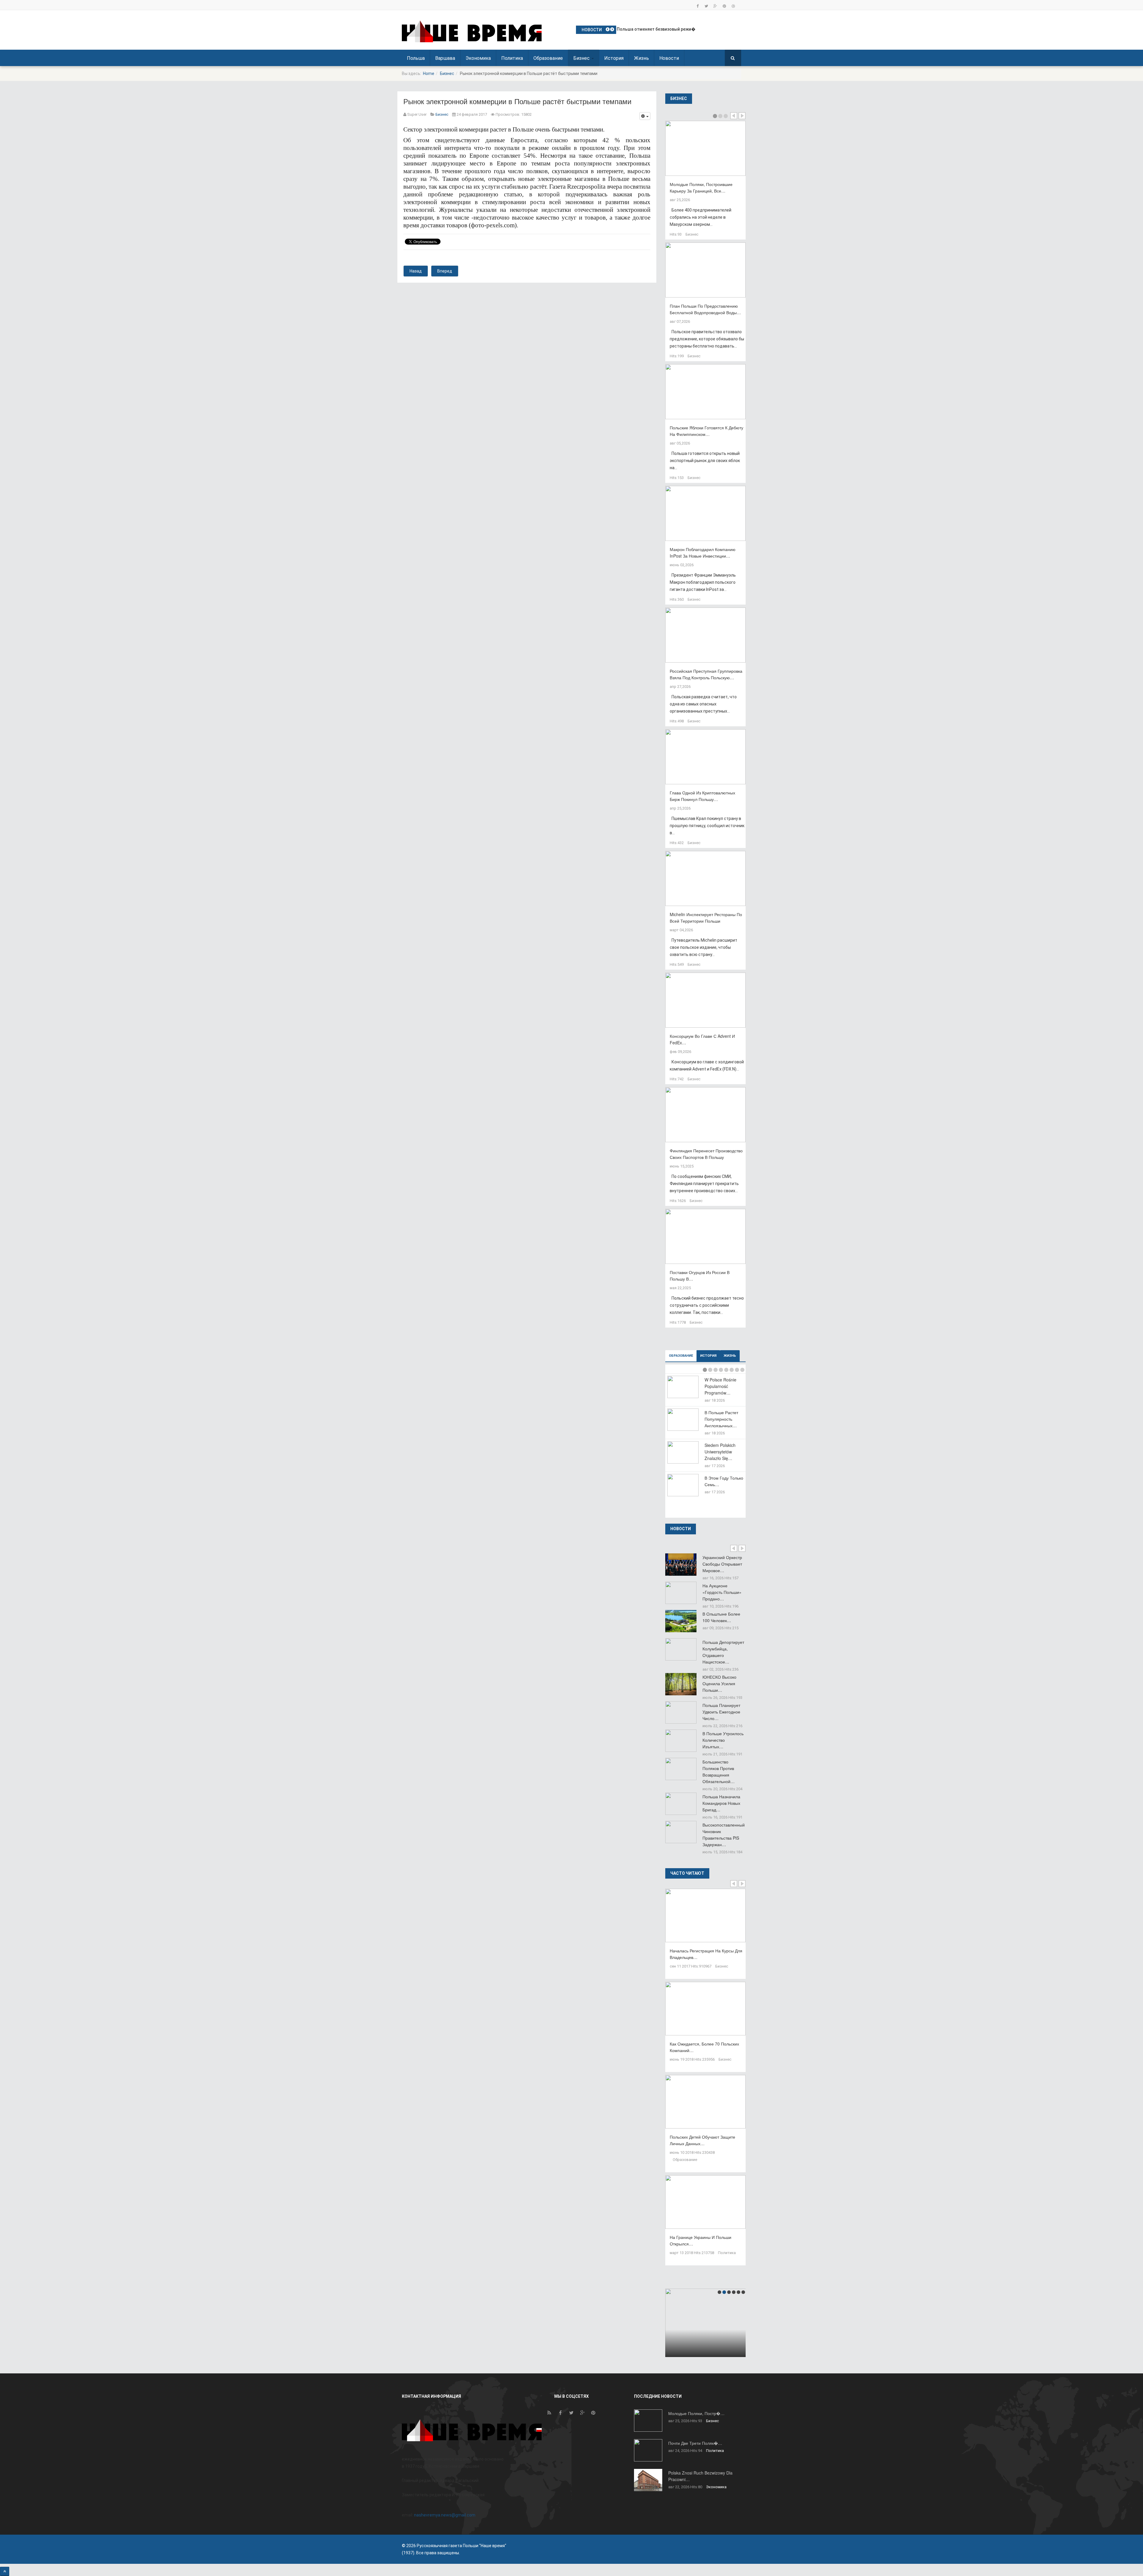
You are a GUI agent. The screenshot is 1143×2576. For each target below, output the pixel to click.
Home (429, 73)
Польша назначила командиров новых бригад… (721, 1803)
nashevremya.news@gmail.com (445, 2515)
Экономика (478, 58)
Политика (512, 58)
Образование (548, 58)
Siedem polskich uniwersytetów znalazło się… (720, 1452)
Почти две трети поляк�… (695, 2443)
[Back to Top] (5, 2571)
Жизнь (641, 58)
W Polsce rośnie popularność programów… (720, 1386)
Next (742, 116)
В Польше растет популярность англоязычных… (721, 1419)
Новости (669, 58)
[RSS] (549, 2414)
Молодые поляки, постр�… (696, 2413)
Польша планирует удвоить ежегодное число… (721, 1712)
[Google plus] (715, 6)
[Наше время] (472, 31)
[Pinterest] (724, 6)
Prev (734, 116)
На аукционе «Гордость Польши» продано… (722, 1592)
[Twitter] (706, 6)
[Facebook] (697, 6)
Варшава (445, 58)
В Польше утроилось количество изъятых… (723, 1740)
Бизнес (582, 58)
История (614, 58)
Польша (416, 58)
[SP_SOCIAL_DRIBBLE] (733, 6)
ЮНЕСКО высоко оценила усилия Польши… (719, 1683)
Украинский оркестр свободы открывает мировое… (722, 1564)
